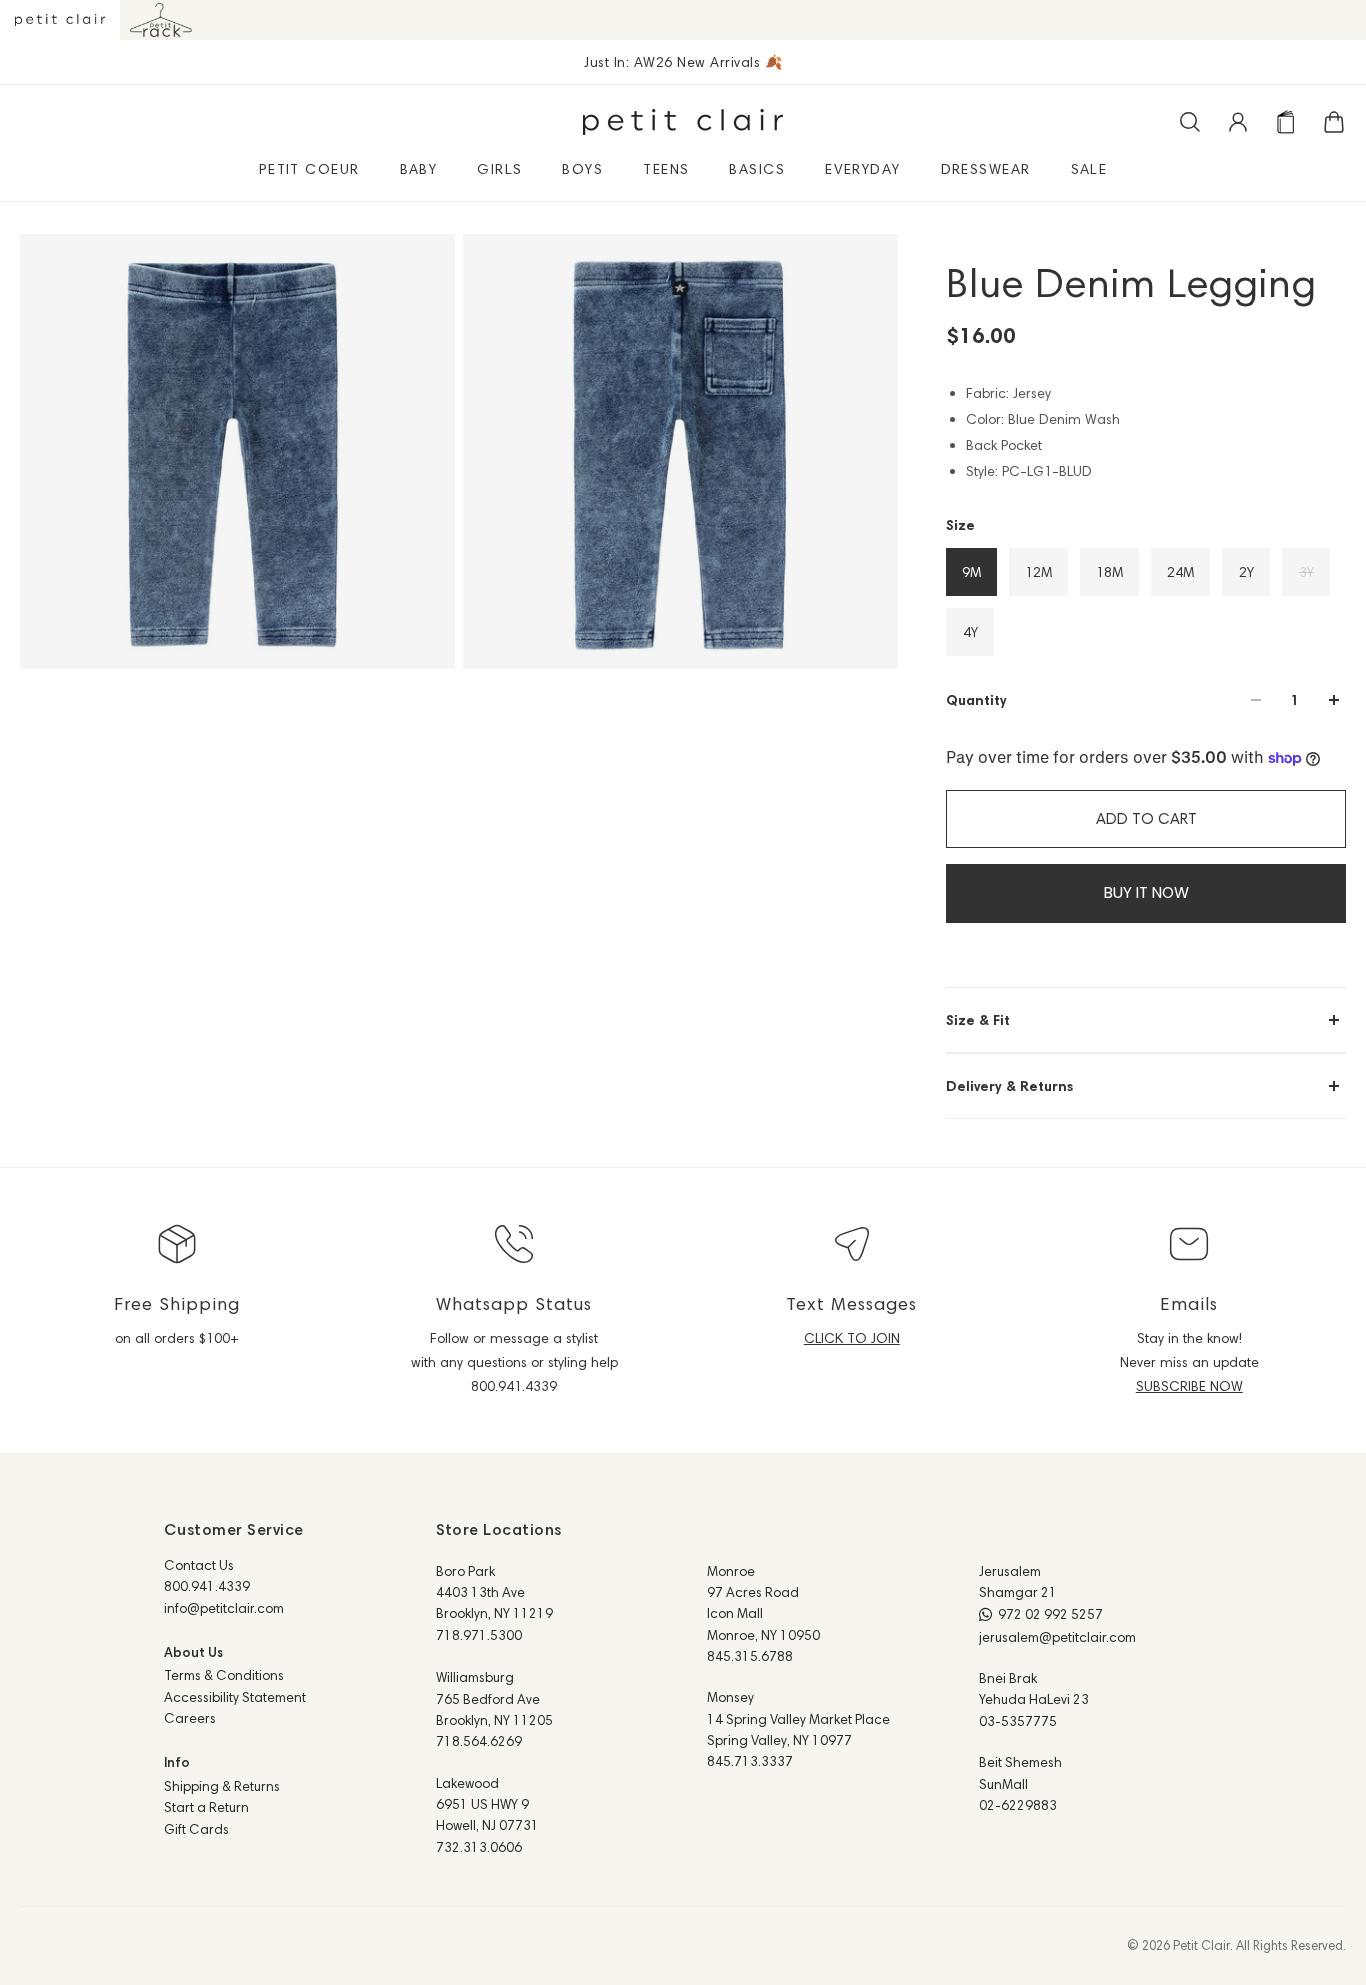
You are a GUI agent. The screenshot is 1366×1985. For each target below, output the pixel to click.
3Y (1306, 572)
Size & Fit (978, 1020)
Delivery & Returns (1009, 1086)
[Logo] (683, 122)
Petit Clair (1201, 1945)
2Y (1246, 572)
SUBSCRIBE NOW (1189, 1386)
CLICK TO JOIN (852, 1338)
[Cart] (1334, 122)
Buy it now (1146, 892)
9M (971, 572)
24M (1180, 572)
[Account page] (1238, 122)
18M (1109, 572)
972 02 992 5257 (1050, 1614)
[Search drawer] (1190, 122)
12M (1038, 572)
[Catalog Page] (1286, 122)
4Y (970, 632)
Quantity (976, 700)
